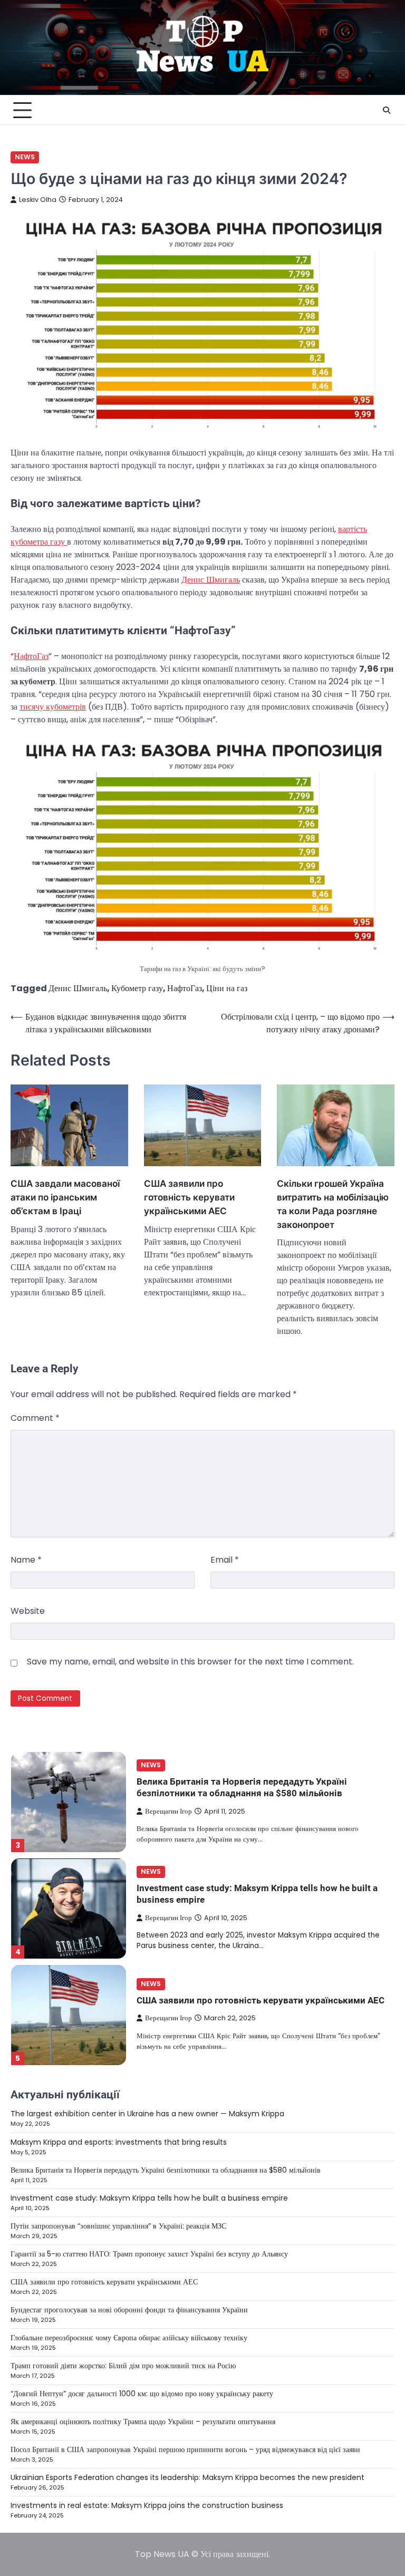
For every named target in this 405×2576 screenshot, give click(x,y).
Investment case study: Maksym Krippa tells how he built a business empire (149, 2198)
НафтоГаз (31, 656)
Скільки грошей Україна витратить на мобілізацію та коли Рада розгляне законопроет (333, 1204)
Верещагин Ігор (168, 1811)
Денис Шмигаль (211, 580)
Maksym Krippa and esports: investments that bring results (119, 2142)
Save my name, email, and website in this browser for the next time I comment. (190, 1662)
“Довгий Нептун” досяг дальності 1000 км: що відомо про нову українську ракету (142, 2394)
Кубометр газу (137, 988)
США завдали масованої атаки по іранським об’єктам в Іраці (65, 1197)
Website (28, 1611)
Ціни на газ (227, 988)
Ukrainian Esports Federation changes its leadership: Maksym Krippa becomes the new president (187, 2477)
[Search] (387, 110)
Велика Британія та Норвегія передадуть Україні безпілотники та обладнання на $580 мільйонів (166, 2170)
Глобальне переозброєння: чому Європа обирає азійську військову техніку (129, 2338)
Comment (35, 1418)
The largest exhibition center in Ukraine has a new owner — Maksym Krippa (147, 2114)
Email (225, 1560)
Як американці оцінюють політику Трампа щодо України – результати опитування (143, 2422)
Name (26, 1560)
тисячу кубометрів (53, 707)
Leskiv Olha (38, 200)
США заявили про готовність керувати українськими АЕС (189, 1197)
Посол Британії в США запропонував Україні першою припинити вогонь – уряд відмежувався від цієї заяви (185, 2449)
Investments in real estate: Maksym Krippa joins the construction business (147, 2505)
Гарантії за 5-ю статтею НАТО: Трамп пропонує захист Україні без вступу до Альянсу (149, 2254)
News (25, 157)
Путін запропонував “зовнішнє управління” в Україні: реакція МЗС (118, 2226)
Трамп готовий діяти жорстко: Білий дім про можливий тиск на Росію (123, 2366)
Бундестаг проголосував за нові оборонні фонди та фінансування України (129, 2310)
